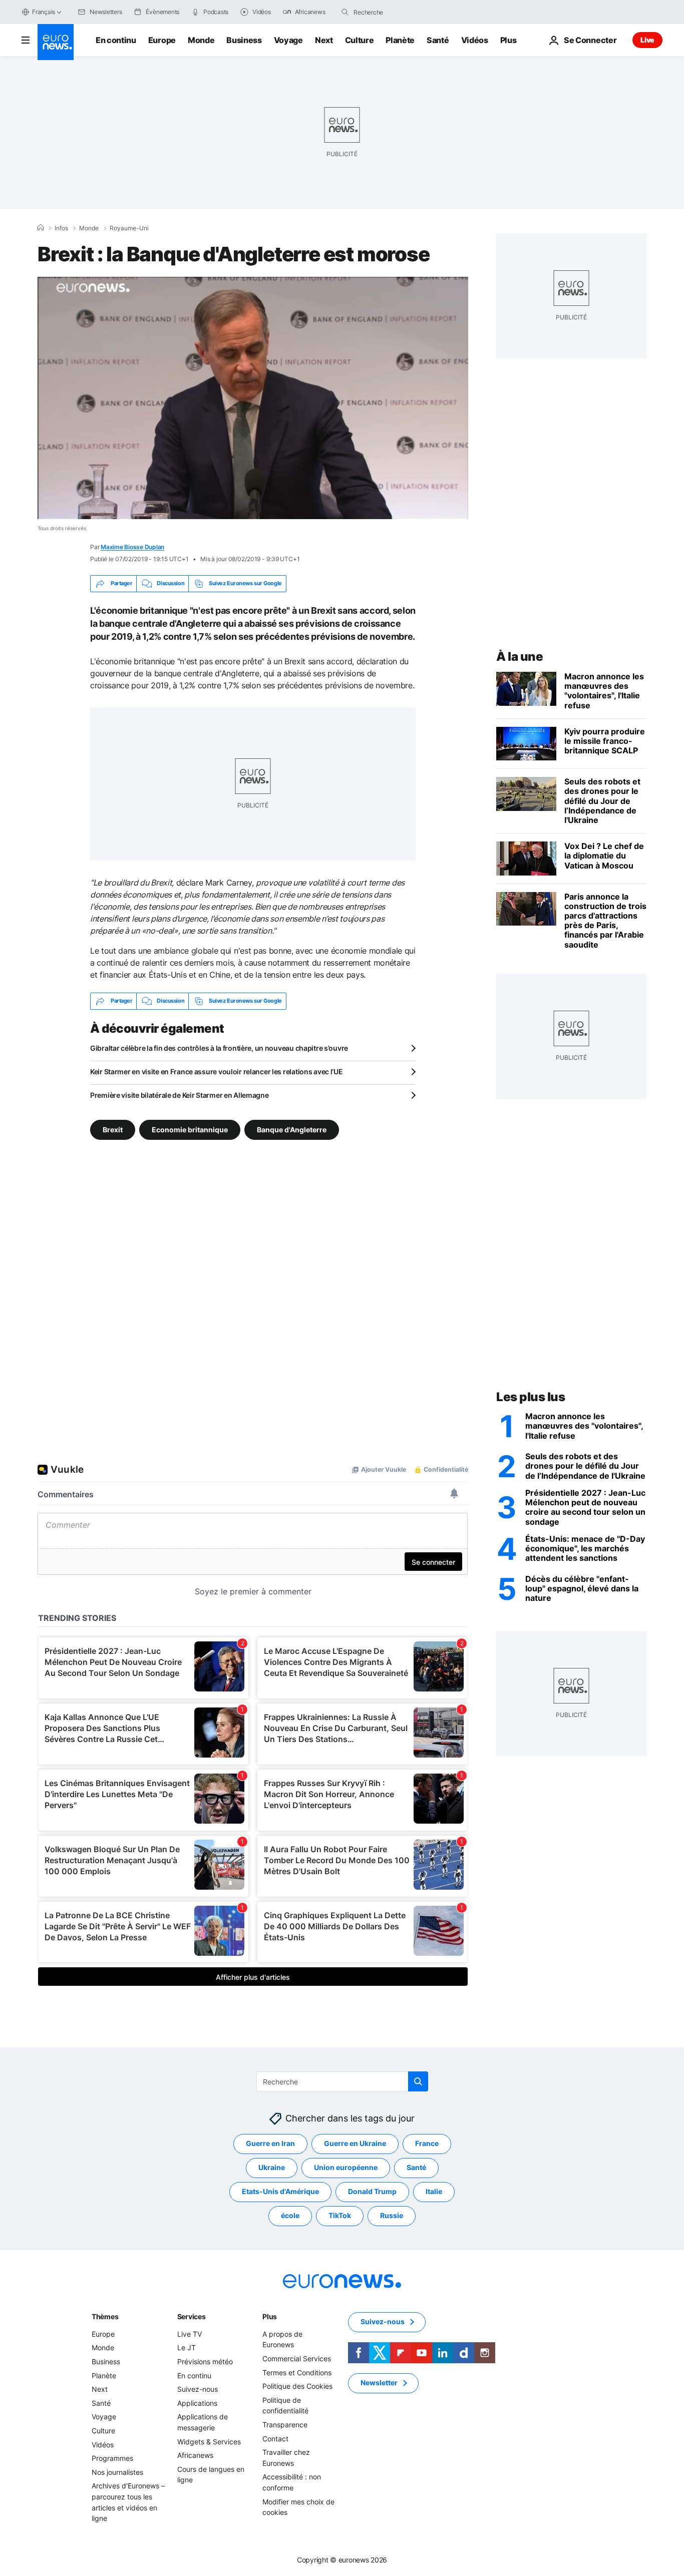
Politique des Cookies (297, 2386)
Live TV (190, 2333)
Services (192, 2316)
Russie (392, 2215)
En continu (116, 40)
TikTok (340, 2215)
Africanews (195, 2455)
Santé (438, 40)
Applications (197, 2403)
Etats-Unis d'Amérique (280, 2191)
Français (44, 12)
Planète (400, 40)
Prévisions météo (205, 2362)
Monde (201, 40)
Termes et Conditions (297, 2372)
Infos (61, 228)
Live (647, 40)
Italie (434, 2191)
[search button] (345, 12)
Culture (360, 40)
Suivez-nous (198, 2389)
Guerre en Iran (270, 2143)
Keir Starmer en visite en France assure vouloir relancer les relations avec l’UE (217, 1071)
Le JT (187, 2347)
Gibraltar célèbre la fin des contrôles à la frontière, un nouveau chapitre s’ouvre (219, 1048)
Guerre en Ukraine (355, 2143)
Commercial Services (297, 2358)
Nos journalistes (117, 2472)
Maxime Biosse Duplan (132, 547)
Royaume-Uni (129, 228)
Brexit (113, 1129)
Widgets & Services (209, 2441)
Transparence (285, 2425)
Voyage (288, 40)
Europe (162, 40)
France (427, 2143)
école (290, 2215)
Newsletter (379, 2383)
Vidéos (475, 40)
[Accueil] (41, 228)
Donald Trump (372, 2191)
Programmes (112, 2458)
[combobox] (396, 12)
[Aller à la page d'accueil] (56, 42)
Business (244, 40)
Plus (270, 2316)
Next (324, 40)
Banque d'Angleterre (292, 1129)
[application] (253, 398)
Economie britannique (190, 1129)
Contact (275, 2438)
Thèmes (105, 2316)
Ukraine (272, 2167)
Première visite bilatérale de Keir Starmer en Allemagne (180, 1095)
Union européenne (346, 2167)
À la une (520, 657)
